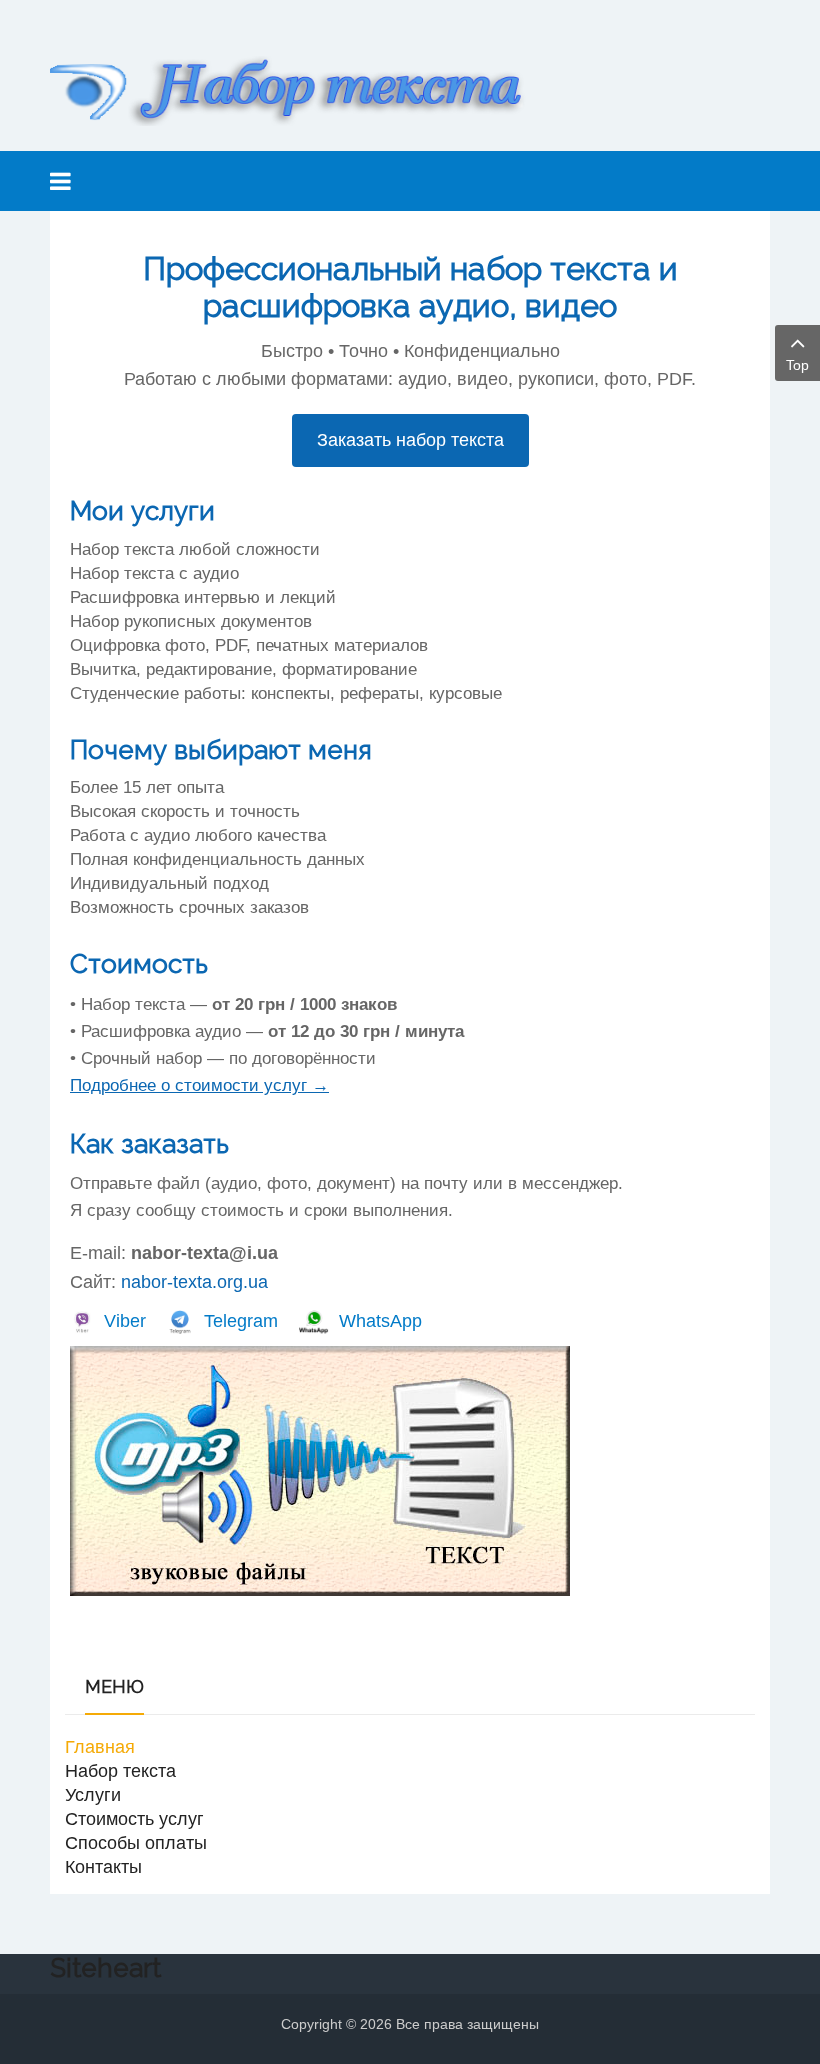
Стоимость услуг (134, 1819)
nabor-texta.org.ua (194, 1282)
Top (797, 365)
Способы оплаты (136, 1843)
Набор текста (120, 1771)
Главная (100, 1747)
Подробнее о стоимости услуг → (199, 1085)
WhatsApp (380, 1321)
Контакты (103, 1867)
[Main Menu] (60, 181)
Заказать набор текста (410, 440)
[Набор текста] (300, 91)
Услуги (93, 1795)
